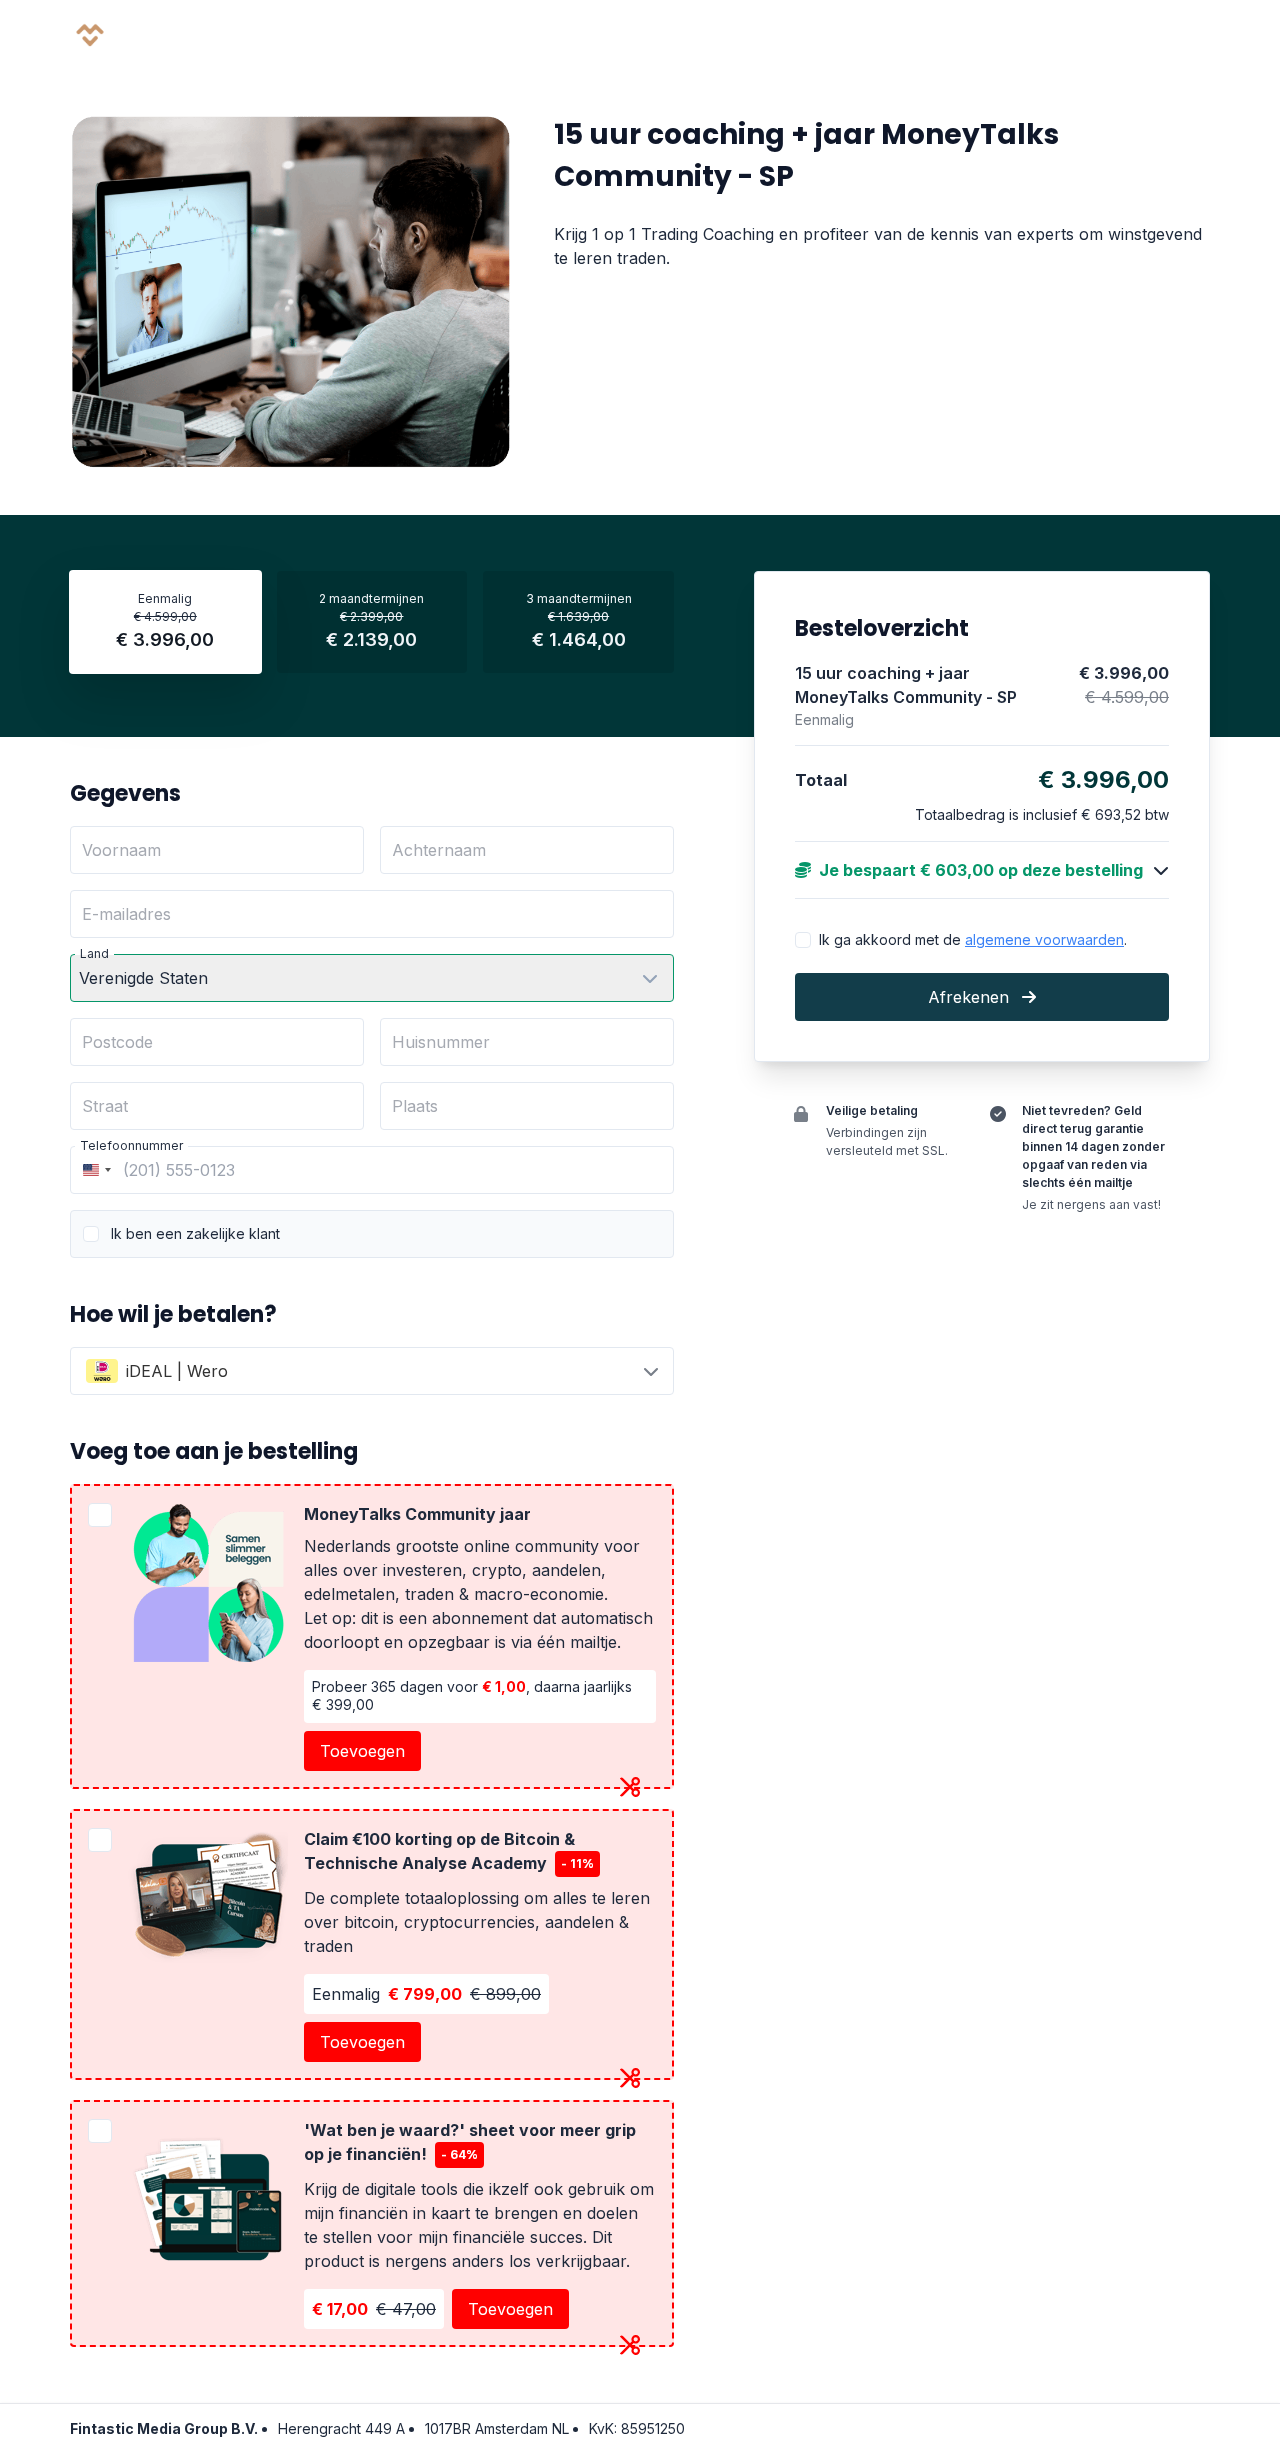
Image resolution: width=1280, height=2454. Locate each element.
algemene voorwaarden (1044, 938)
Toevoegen (362, 1751)
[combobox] (94, 1170)
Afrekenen (971, 997)
